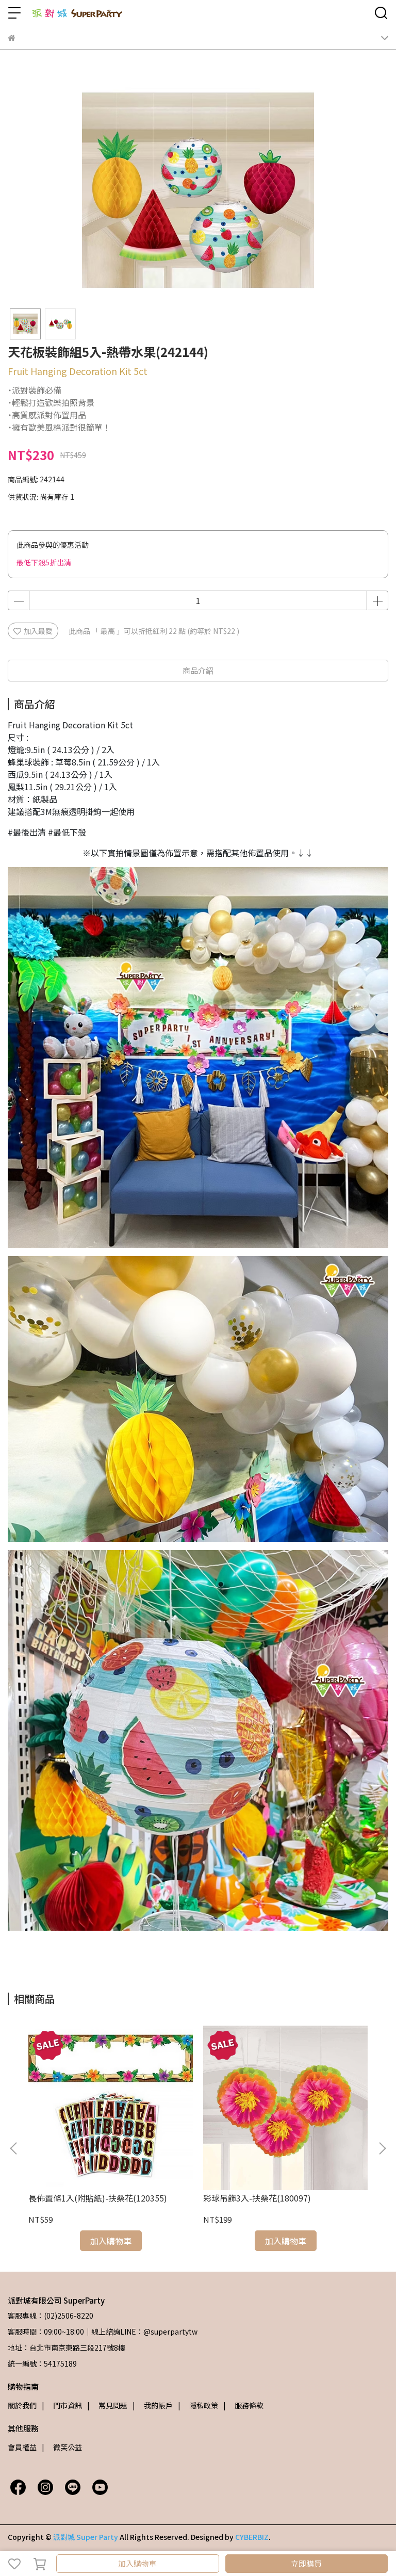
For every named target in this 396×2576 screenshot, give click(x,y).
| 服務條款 (243, 2405)
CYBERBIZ (252, 2537)
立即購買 (306, 2563)
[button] (382, 2148)
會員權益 (22, 2447)
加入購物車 (137, 2563)
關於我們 (22, 2405)
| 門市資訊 (62, 2405)
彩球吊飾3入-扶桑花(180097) (257, 2198)
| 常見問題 (107, 2405)
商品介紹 (198, 670)
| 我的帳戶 (153, 2405)
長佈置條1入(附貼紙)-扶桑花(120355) (98, 2198)
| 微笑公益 (62, 2447)
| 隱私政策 (198, 2405)
